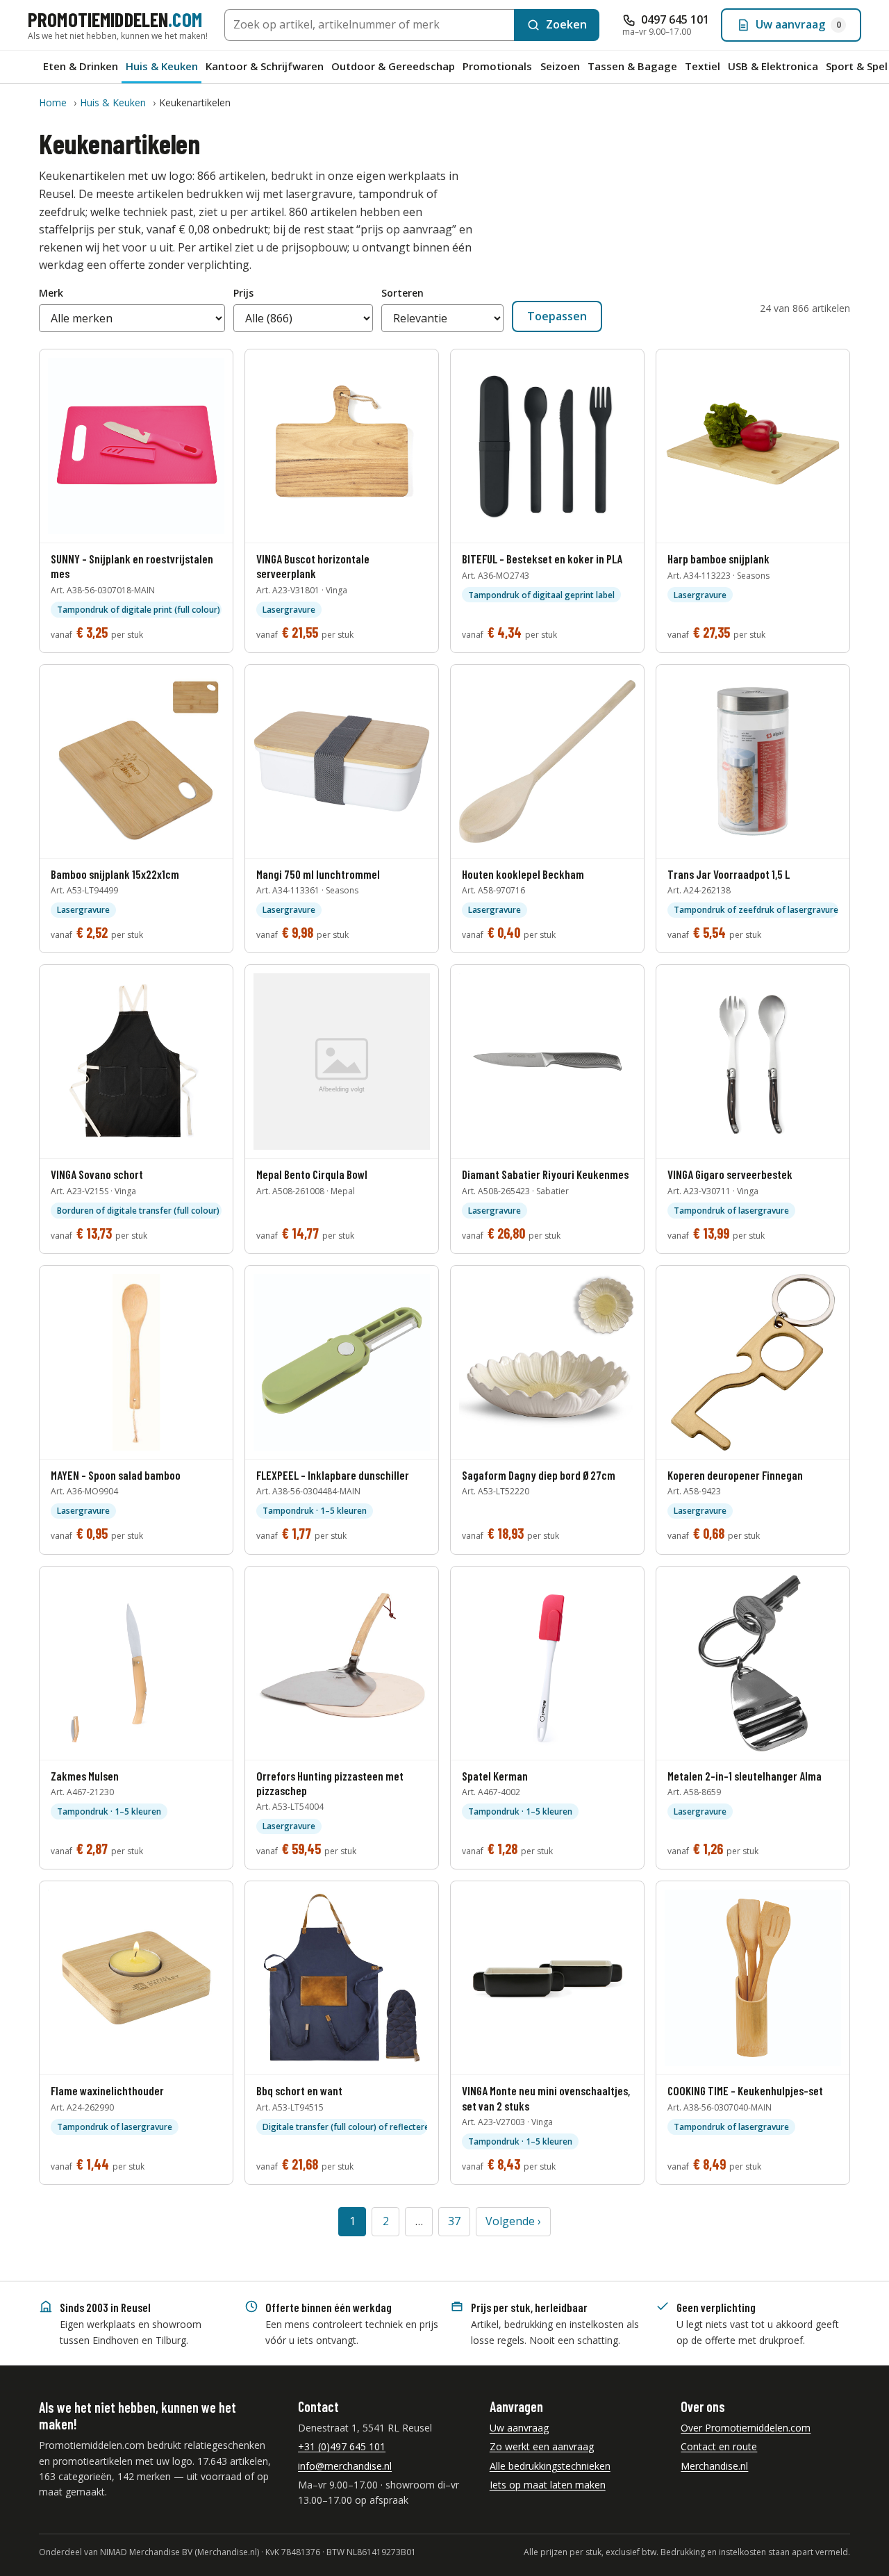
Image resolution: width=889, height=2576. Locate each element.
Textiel (703, 66)
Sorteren (402, 293)
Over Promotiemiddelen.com (746, 2428)
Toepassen (557, 316)
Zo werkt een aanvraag (542, 2446)
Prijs (243, 293)
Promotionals (497, 66)
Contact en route (719, 2446)
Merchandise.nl (714, 2466)
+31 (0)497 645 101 (342, 2446)
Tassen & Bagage (632, 66)
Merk (51, 293)
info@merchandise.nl (345, 2466)
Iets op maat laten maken (548, 2485)
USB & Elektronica (773, 66)
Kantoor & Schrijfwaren (265, 66)
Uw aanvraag (519, 2428)
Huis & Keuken (162, 66)
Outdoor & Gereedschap (393, 66)
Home (53, 102)
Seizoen (560, 66)
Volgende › (513, 2221)
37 (454, 2221)
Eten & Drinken (81, 66)
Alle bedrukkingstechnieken (550, 2466)
